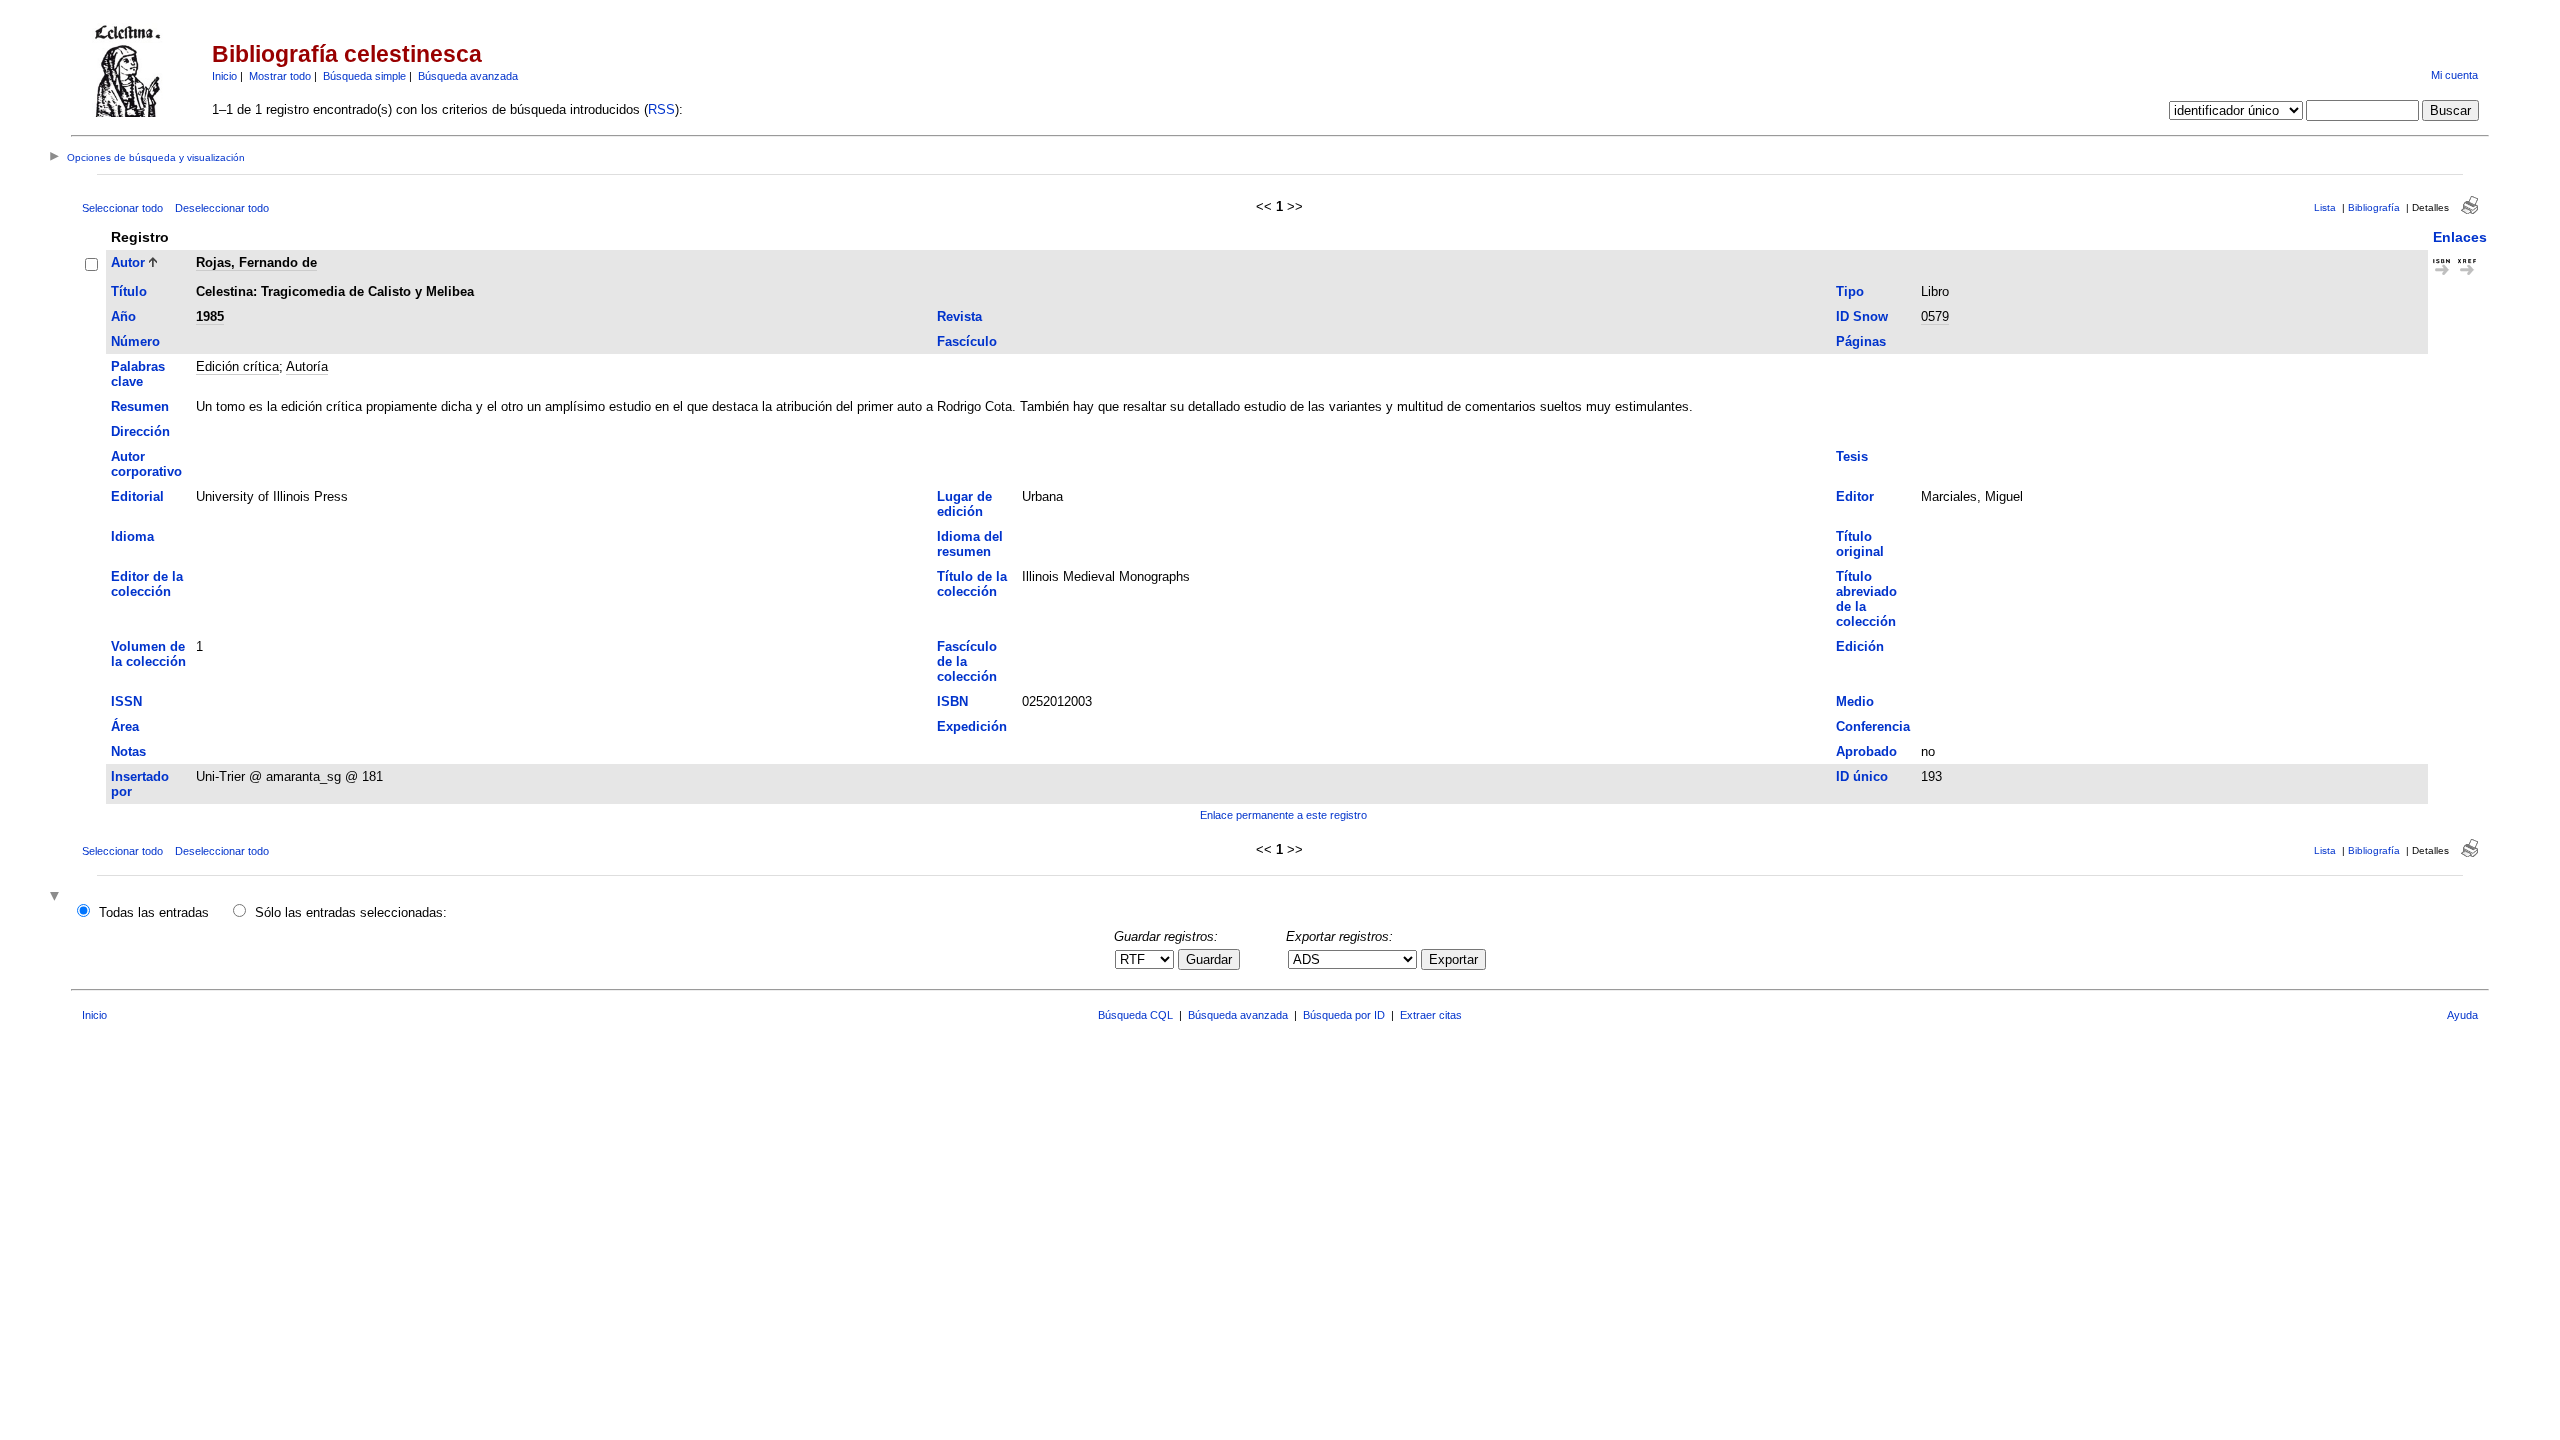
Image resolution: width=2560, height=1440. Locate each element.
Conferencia (1873, 726)
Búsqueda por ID (1344, 1015)
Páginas (1861, 341)
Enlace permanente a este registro (1283, 815)
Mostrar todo (280, 76)
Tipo (1850, 291)
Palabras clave (138, 374)
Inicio (224, 76)
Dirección (140, 431)
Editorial (137, 496)
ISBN (952, 701)
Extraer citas (1431, 1015)
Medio (1855, 701)
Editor (1855, 496)
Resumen (140, 406)
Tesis (1852, 456)
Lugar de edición (964, 504)
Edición (1860, 646)
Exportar (1453, 959)
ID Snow (1862, 316)
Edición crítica (237, 366)
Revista (959, 316)
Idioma (132, 536)
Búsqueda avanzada (468, 76)
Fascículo (967, 341)
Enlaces (2460, 237)
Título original (1860, 544)
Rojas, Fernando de (256, 262)
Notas (128, 751)
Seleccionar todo (122, 208)
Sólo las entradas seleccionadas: (351, 912)
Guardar (1209, 959)
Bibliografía (2374, 207)
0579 (1935, 316)
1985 (210, 316)
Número (135, 341)
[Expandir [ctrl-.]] (57, 897)
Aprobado (1866, 751)
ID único (1862, 776)
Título (129, 291)
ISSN (126, 701)
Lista (2325, 207)
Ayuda (2462, 1015)
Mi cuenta (2454, 75)
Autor (128, 262)
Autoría (307, 366)
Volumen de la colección (148, 654)
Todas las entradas (154, 912)
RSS (661, 109)
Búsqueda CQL (1135, 1015)
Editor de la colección (147, 584)
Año (123, 316)
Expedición (972, 726)
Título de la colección (972, 584)
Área (125, 726)
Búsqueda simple (364, 76)
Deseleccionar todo (222, 208)
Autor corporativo (146, 464)
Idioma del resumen (970, 544)
